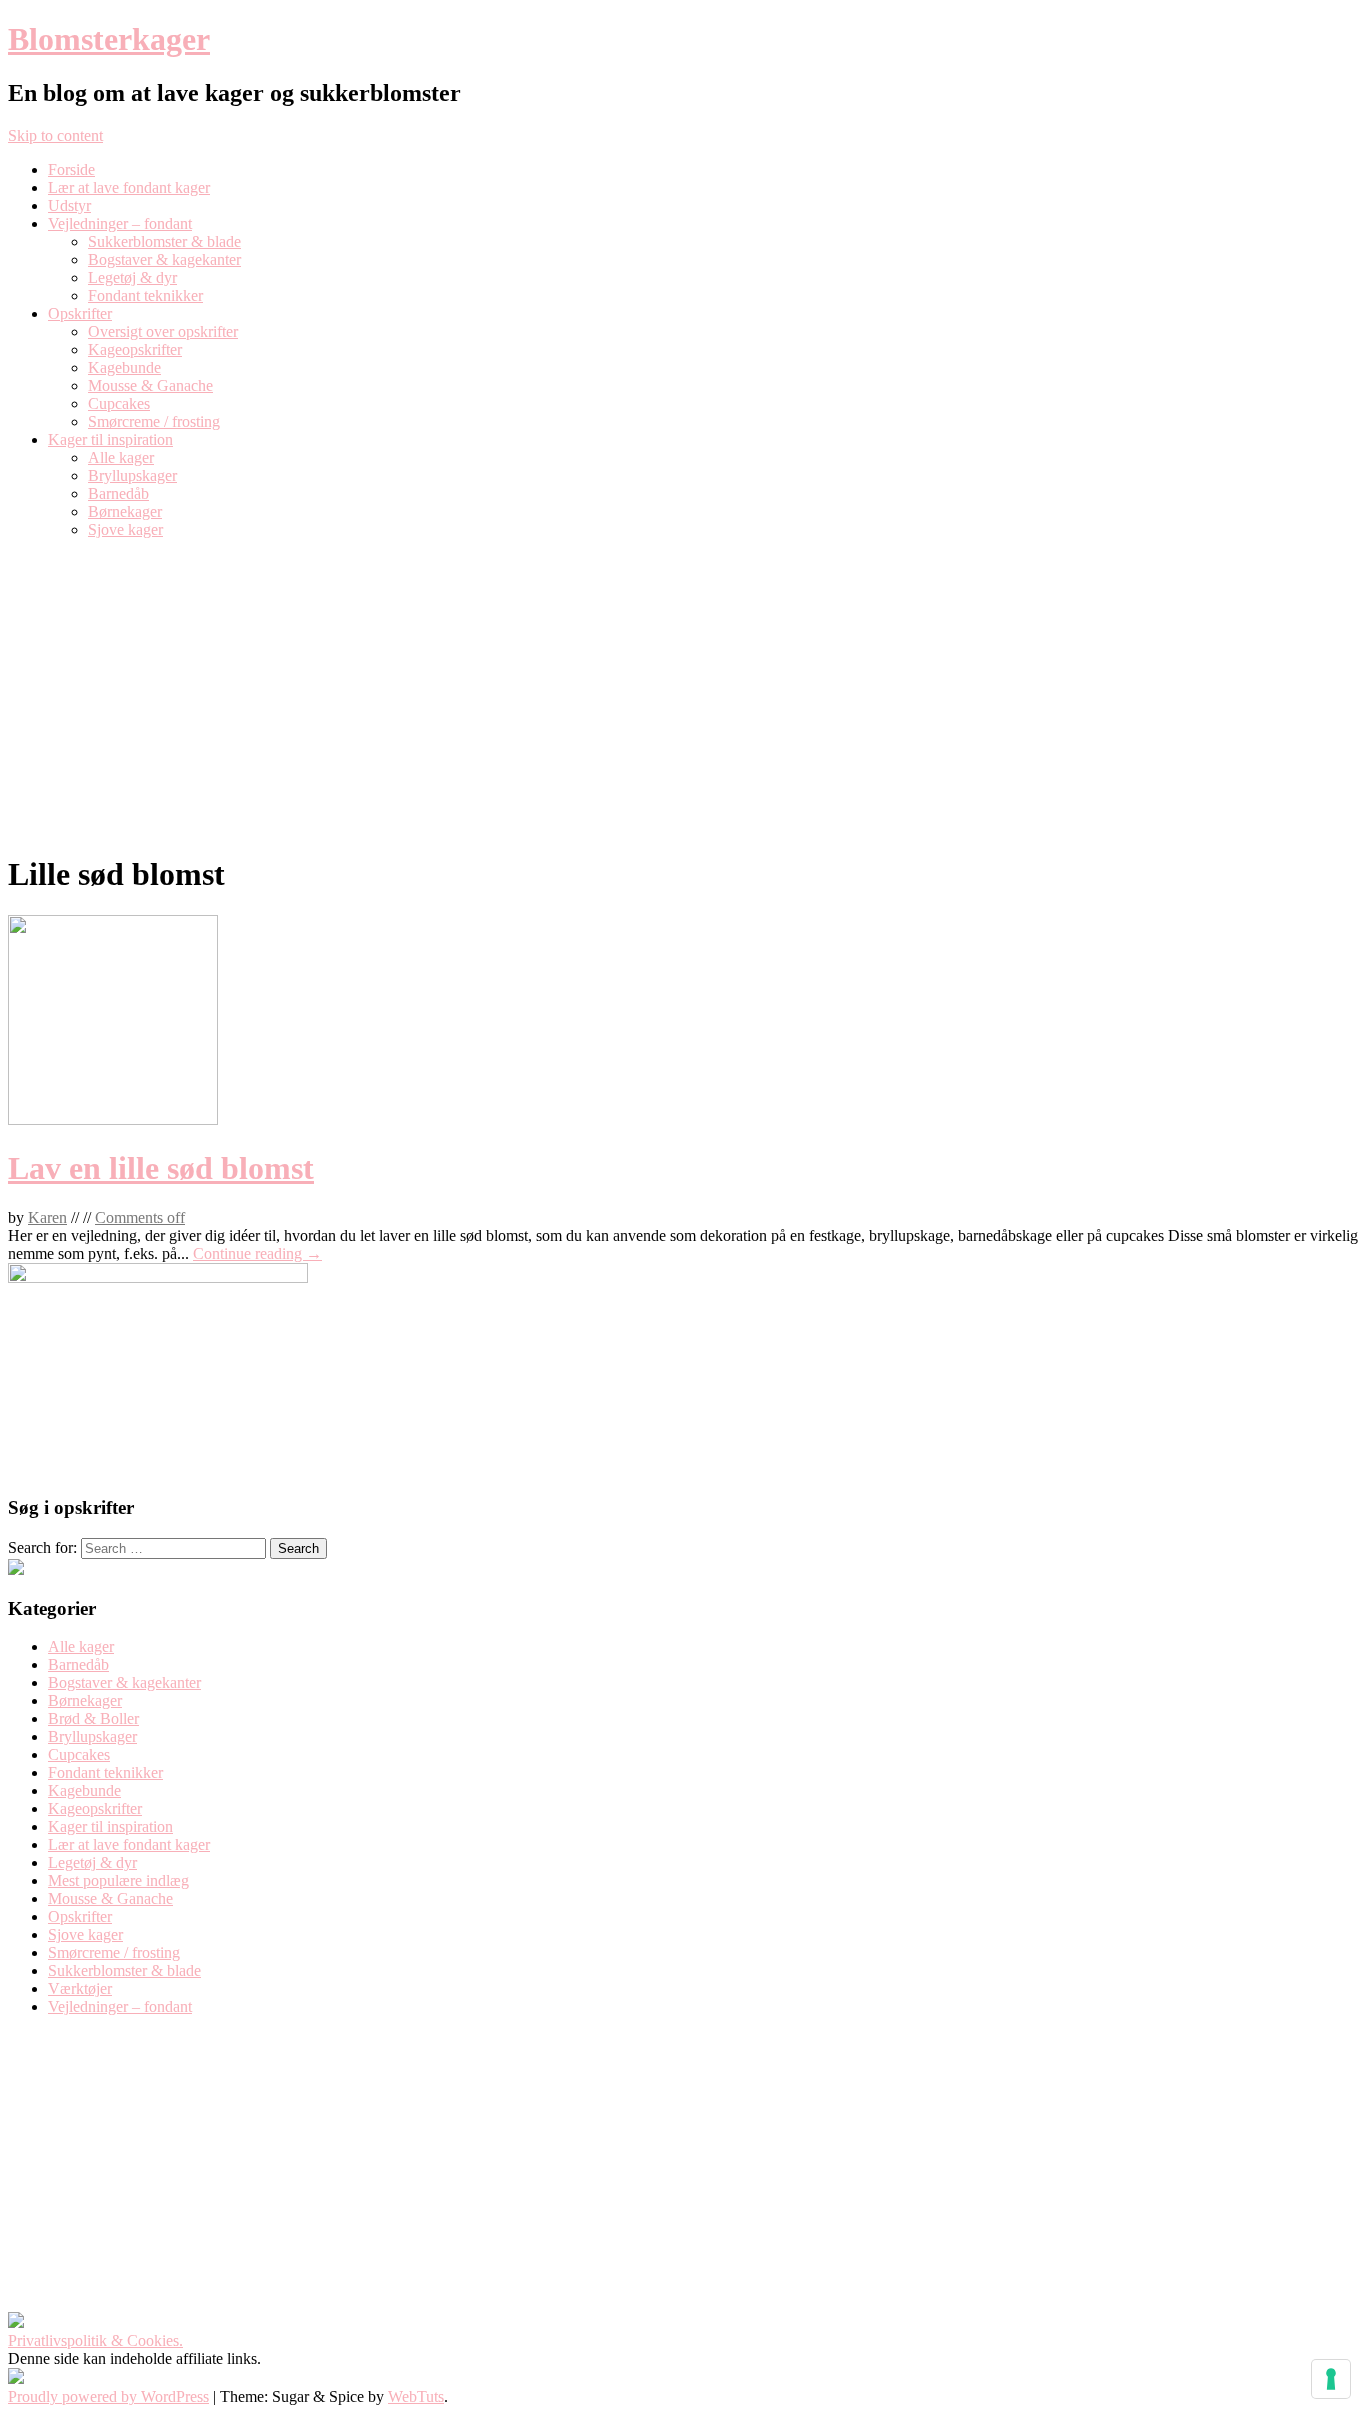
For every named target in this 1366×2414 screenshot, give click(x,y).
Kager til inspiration (110, 439)
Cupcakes (119, 403)
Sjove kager (125, 529)
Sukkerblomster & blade (164, 241)
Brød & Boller (93, 1718)
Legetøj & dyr (132, 277)
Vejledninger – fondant (120, 223)
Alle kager (121, 457)
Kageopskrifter (135, 349)
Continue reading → (257, 1253)
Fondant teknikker (145, 295)
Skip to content (55, 135)
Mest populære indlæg (118, 1880)
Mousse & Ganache (150, 385)
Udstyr (69, 205)
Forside (71, 169)
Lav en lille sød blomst (161, 1168)
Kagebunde (124, 367)
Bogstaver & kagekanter (164, 259)
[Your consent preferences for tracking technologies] (1331, 2379)
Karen (47, 1217)
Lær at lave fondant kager (129, 187)
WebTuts (416, 2396)
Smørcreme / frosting (154, 421)
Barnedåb (118, 493)
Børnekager (125, 511)
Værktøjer (80, 1988)
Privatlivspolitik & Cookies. (95, 2340)
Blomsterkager (109, 39)
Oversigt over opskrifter (163, 331)
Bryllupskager (132, 475)
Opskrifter (80, 313)
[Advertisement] (683, 695)
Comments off (140, 1217)
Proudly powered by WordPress (108, 2396)
